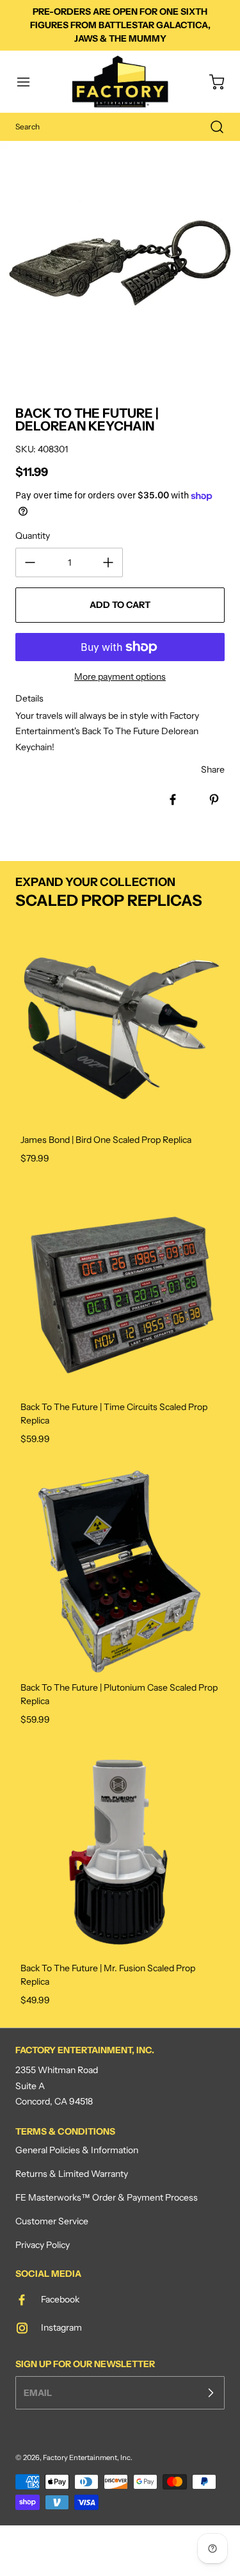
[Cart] (211, 82)
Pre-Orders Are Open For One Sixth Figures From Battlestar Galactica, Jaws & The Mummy (120, 25)
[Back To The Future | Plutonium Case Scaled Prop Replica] (120, 1571)
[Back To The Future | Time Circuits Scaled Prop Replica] (120, 1291)
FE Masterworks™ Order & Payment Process (107, 2197)
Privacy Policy (43, 2245)
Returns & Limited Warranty (72, 2174)
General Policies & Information (77, 2150)
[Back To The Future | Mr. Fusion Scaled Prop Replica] (120, 1852)
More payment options (120, 677)
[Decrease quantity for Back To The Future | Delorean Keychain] (30, 562)
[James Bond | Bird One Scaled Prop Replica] (120, 1023)
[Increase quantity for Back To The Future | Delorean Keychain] (108, 562)
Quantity (33, 536)
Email (38, 2392)
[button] (29, 82)
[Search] (211, 127)
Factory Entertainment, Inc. (88, 2457)
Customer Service (52, 2221)
